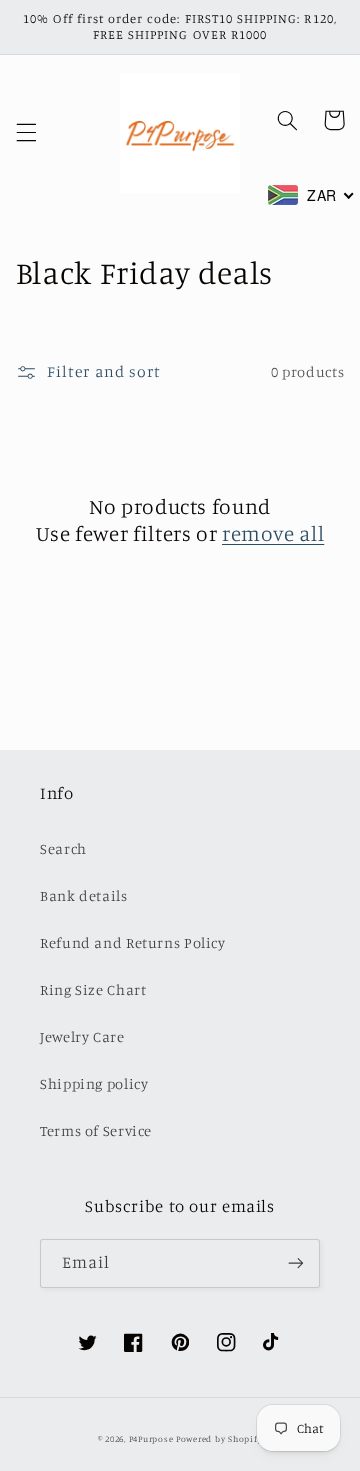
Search (63, 848)
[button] (26, 133)
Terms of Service (96, 1130)
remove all (273, 533)
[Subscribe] (296, 1263)
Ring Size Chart (93, 989)
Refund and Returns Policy (133, 942)
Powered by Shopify (219, 1438)
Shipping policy (94, 1083)
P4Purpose (151, 1438)
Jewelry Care (82, 1036)
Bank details (84, 895)
